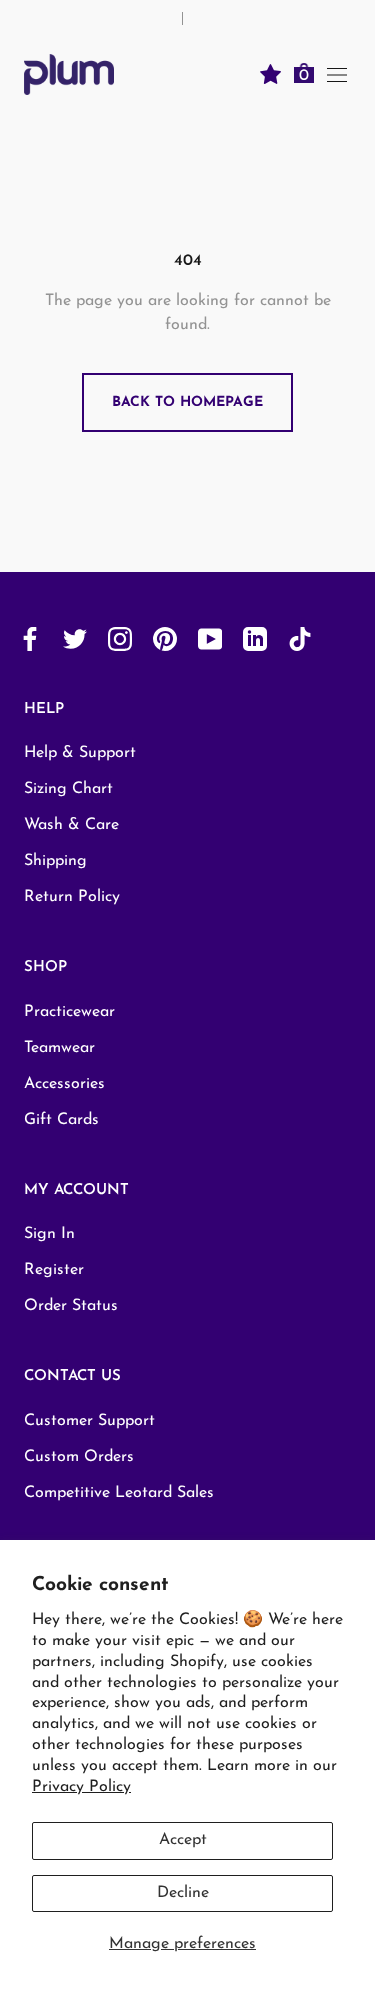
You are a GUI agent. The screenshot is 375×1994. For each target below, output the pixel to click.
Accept (183, 1840)
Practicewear (69, 1012)
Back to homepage (187, 402)
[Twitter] (75, 638)
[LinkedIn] (255, 638)
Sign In (49, 1234)
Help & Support (80, 753)
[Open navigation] (337, 74)
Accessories (64, 1084)
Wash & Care (71, 825)
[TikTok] (300, 638)
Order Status (71, 1306)
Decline (183, 1893)
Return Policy (72, 897)
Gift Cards (61, 1120)
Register (54, 1270)
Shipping (55, 861)
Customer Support (89, 1421)
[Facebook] (30, 638)
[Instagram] (120, 638)
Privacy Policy (81, 1787)
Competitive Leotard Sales (119, 1493)
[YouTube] (210, 638)
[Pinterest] (165, 638)
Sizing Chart (68, 789)
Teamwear (59, 1048)
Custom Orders (79, 1457)
